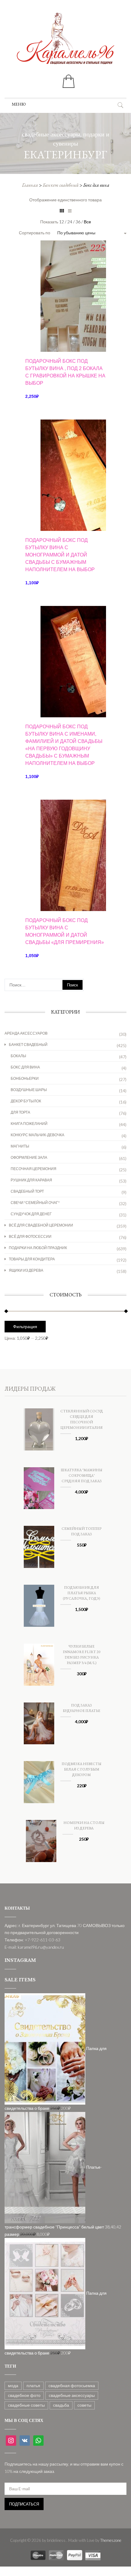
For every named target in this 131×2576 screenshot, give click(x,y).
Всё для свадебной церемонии (41, 1225)
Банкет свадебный (61, 185)
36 (78, 222)
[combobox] (85, 233)
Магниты (20, 1146)
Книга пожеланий (29, 1124)
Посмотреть (65, 262)
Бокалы (18, 1056)
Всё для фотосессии (30, 1236)
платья (33, 2385)
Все (87, 222)
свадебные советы (26, 2405)
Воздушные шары (29, 1090)
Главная (30, 185)
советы (84, 2405)
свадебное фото (24, 2395)
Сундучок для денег (31, 1214)
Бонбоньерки (25, 1078)
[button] (19, 104)
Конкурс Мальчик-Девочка (37, 1135)
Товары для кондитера (32, 1259)
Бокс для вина (25, 1067)
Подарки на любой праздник (38, 1248)
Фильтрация (25, 1327)
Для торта (20, 1112)
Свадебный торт (27, 1191)
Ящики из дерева (26, 1270)
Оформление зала (29, 1157)
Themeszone (111, 2540)
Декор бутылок (26, 1101)
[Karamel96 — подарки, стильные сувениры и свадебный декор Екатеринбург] (65, 43)
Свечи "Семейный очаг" (35, 1203)
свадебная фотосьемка (72, 2385)
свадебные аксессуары (72, 2395)
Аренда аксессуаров (26, 1033)
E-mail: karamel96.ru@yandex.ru (34, 1947)
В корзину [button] (66, 341)
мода (13, 2385)
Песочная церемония (34, 1169)
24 (70, 222)
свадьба (61, 2405)
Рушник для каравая (31, 1180)
